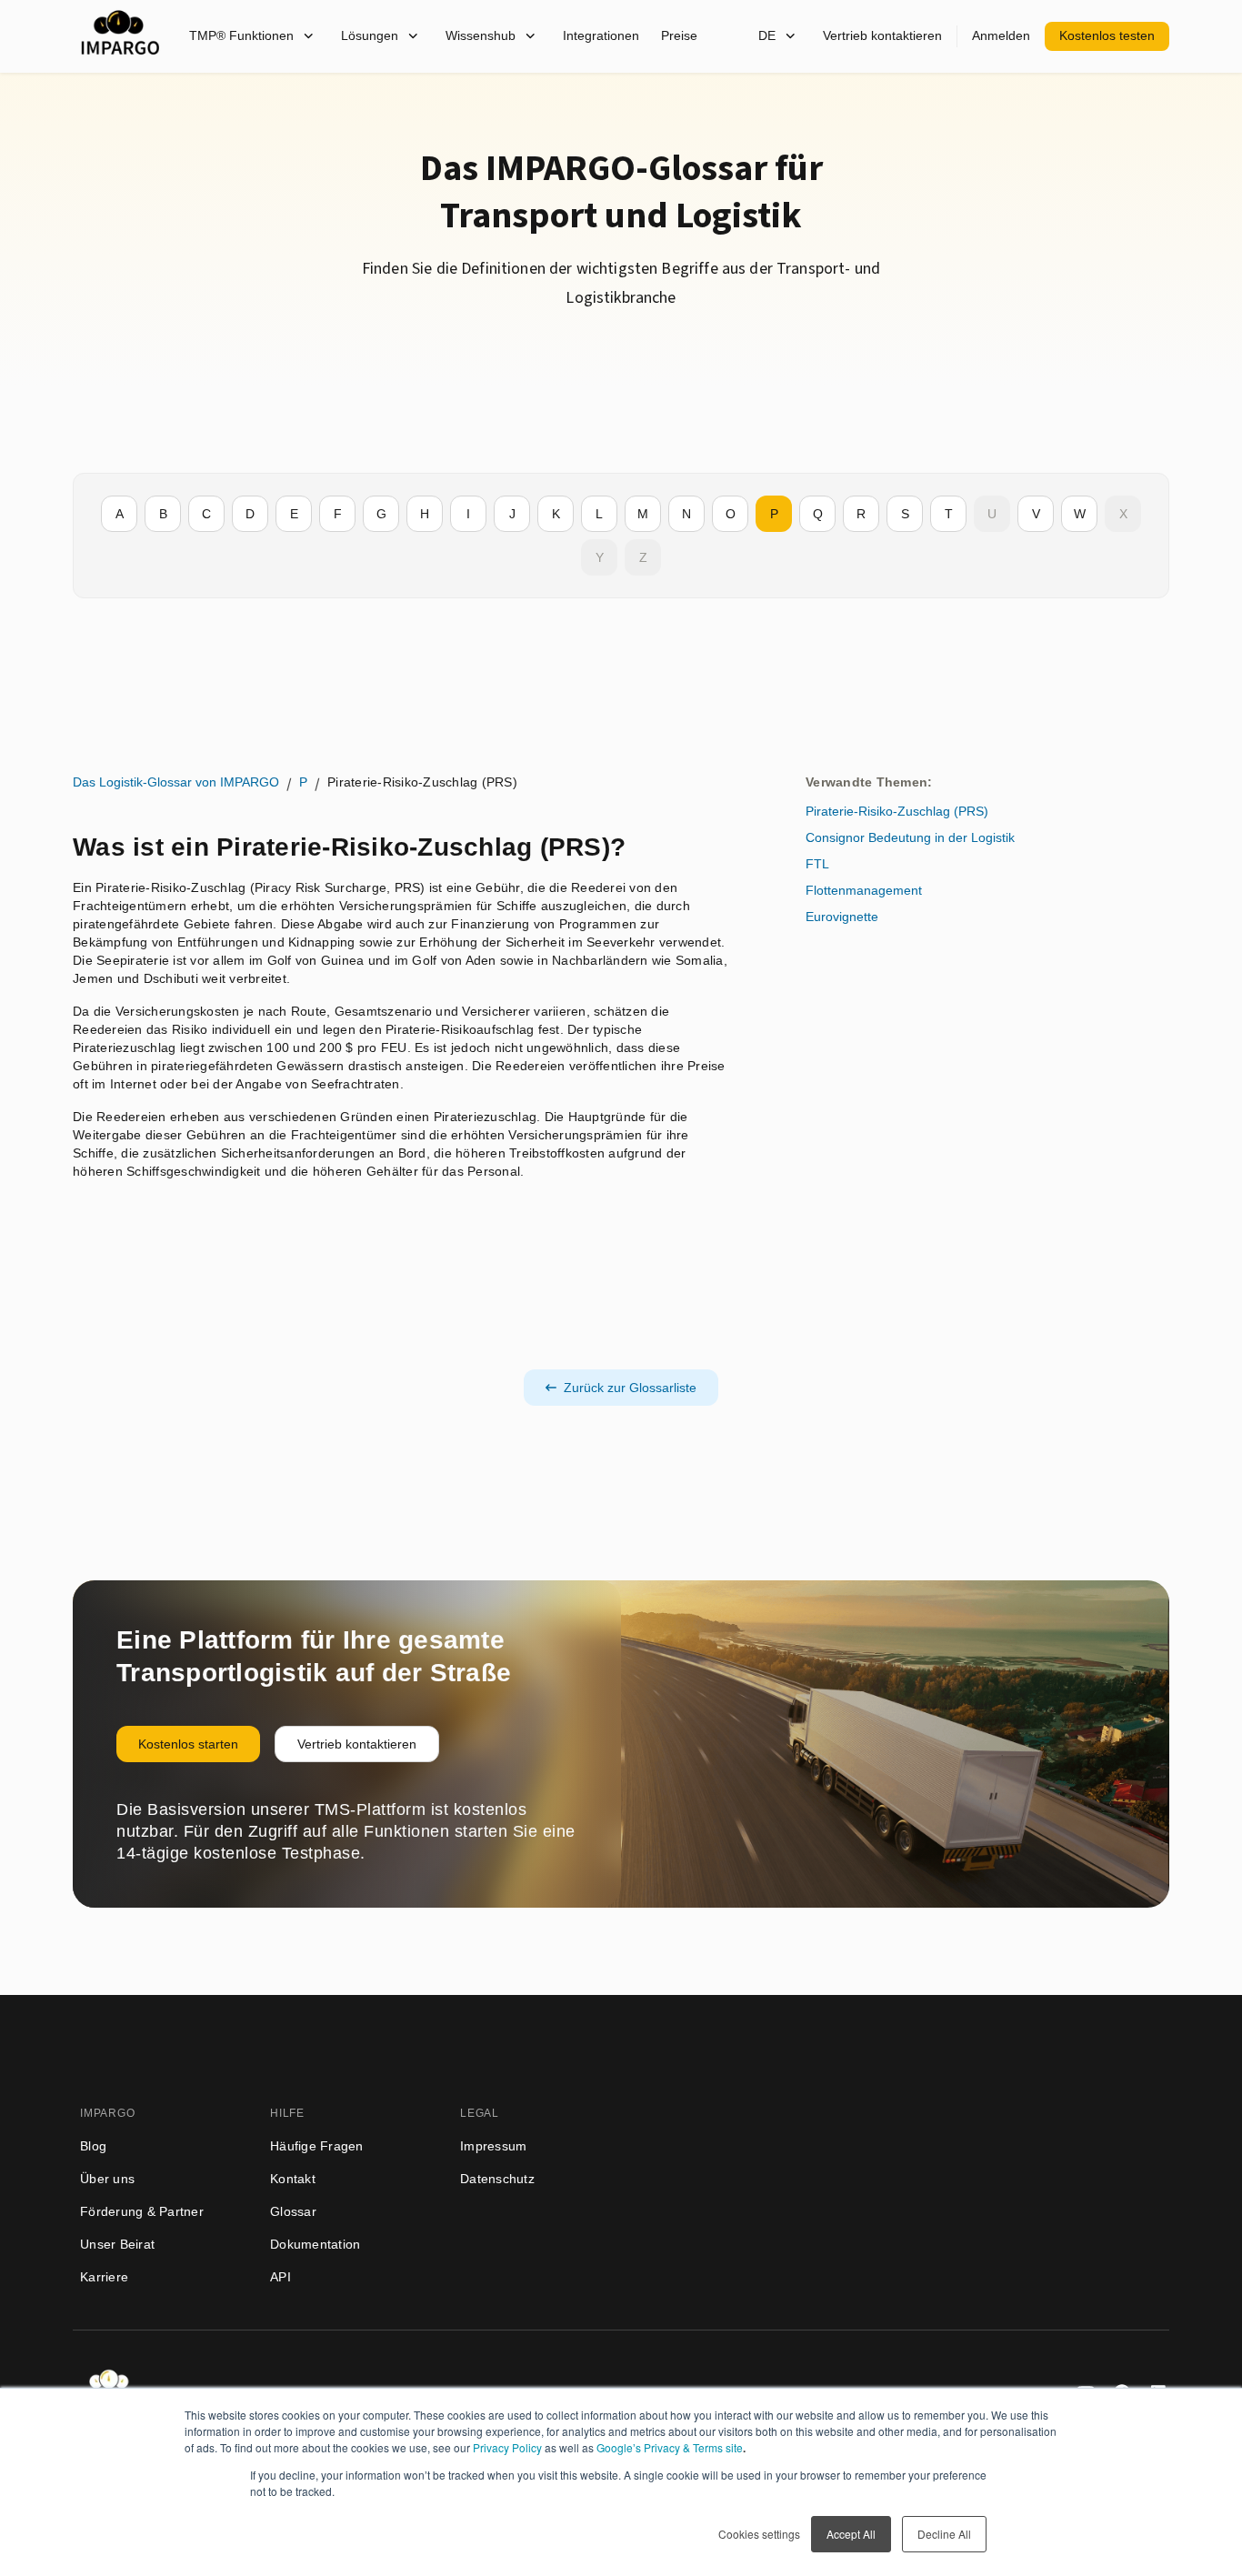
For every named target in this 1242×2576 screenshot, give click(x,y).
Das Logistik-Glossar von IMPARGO (176, 782)
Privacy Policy (507, 2447)
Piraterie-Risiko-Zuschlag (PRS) (897, 811)
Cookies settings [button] (759, 2534)
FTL (817, 864)
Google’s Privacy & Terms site (670, 2447)
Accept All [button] (851, 2534)
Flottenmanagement (864, 890)
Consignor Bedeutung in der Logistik (910, 837)
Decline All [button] (944, 2534)
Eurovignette (842, 917)
